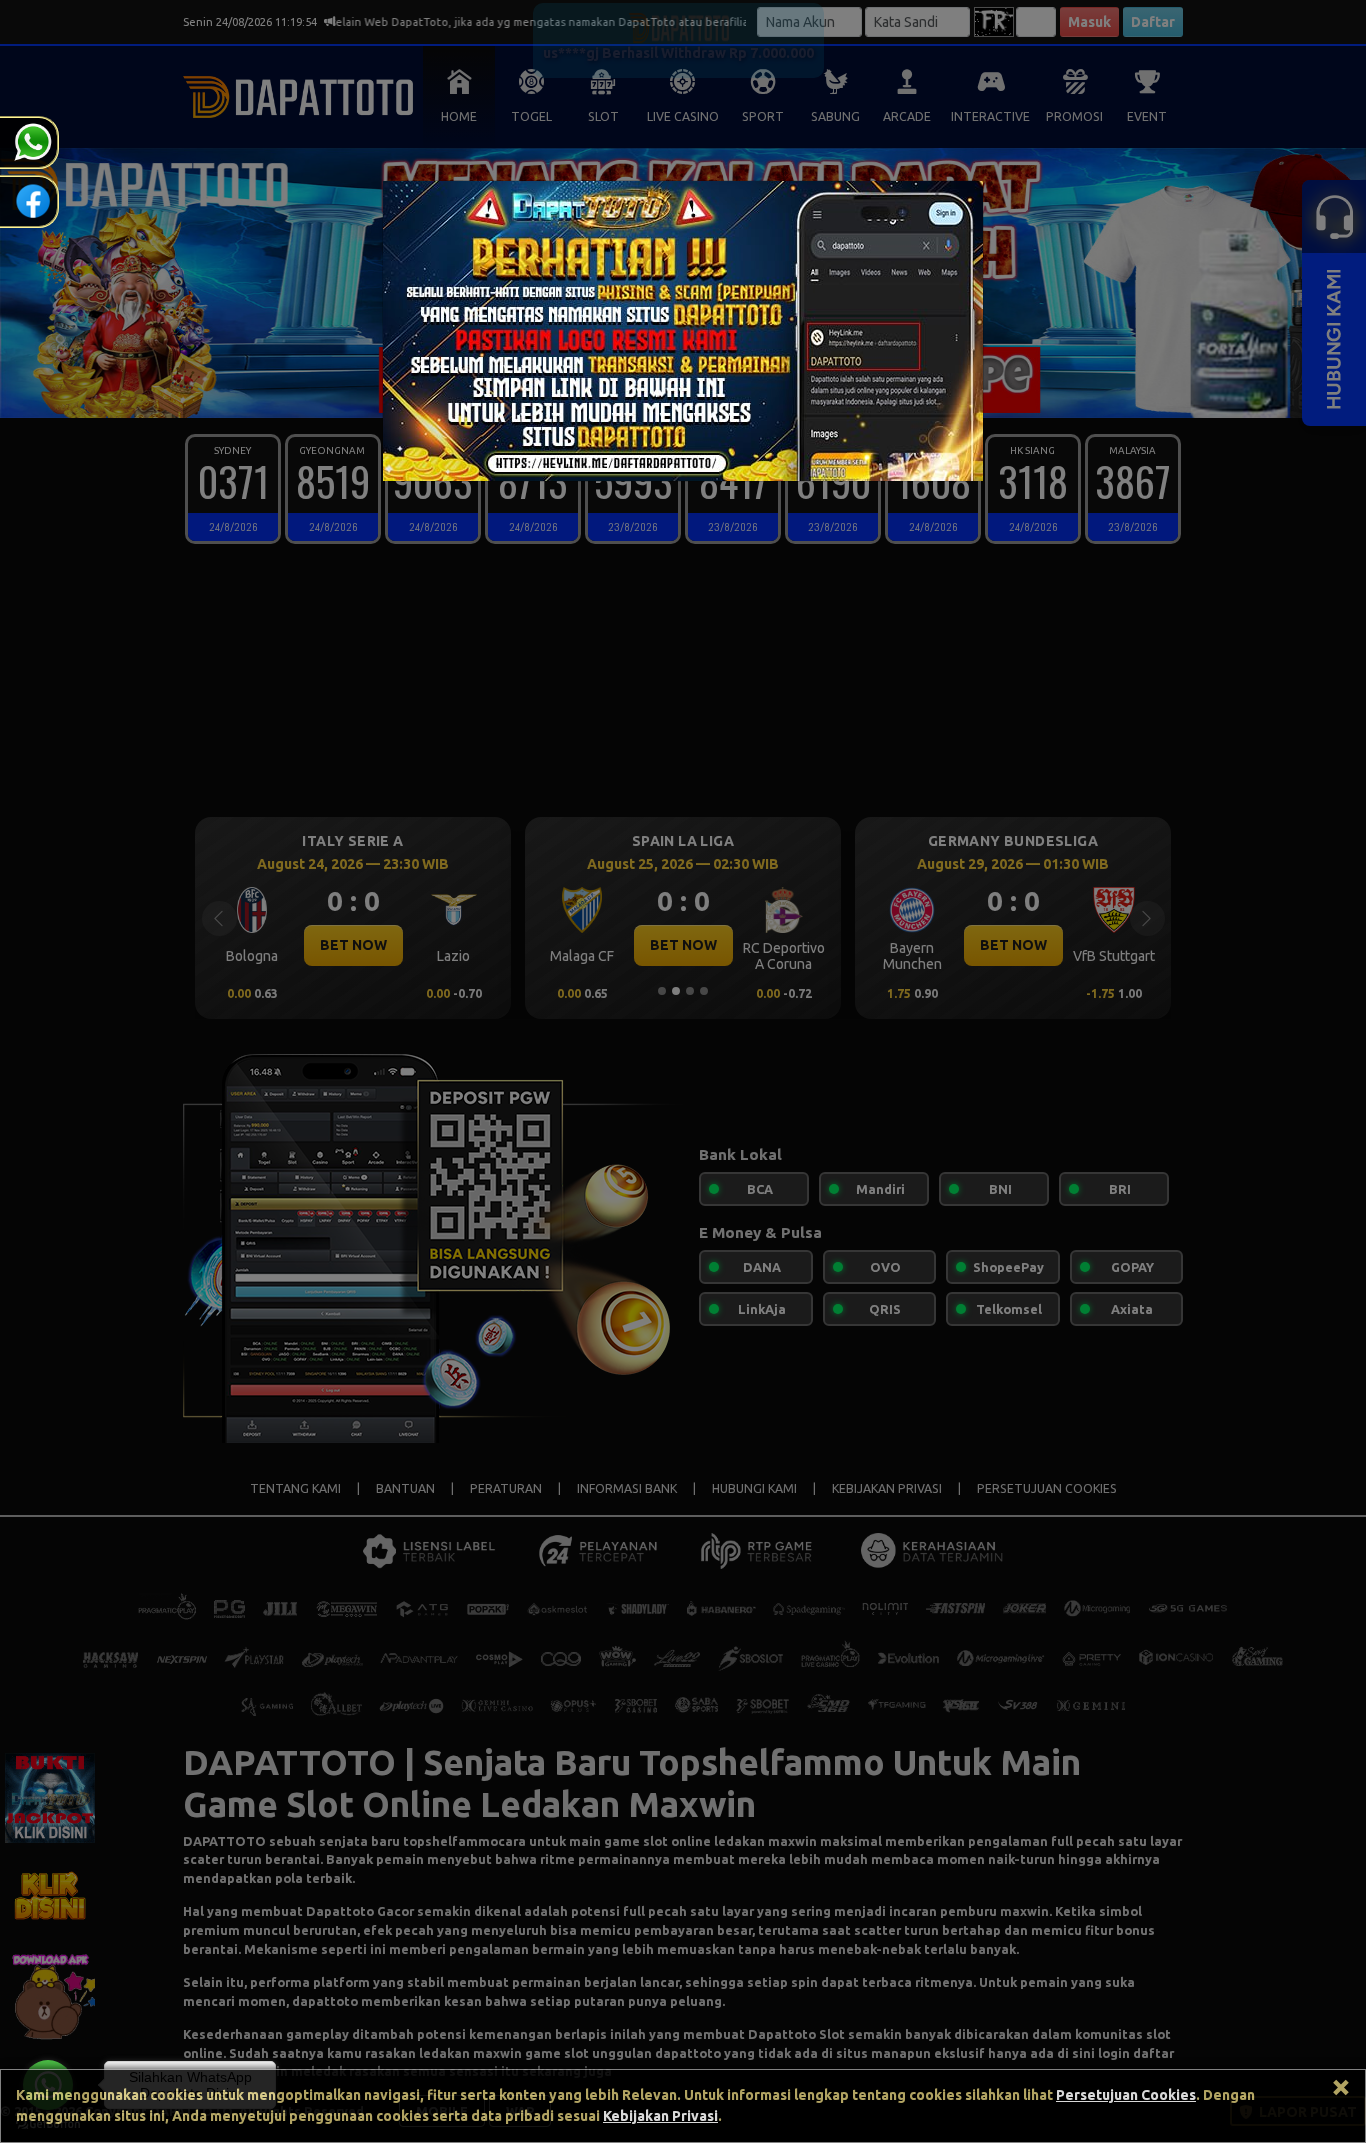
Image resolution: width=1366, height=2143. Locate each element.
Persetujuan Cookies (1126, 2095)
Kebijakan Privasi (660, 2116)
